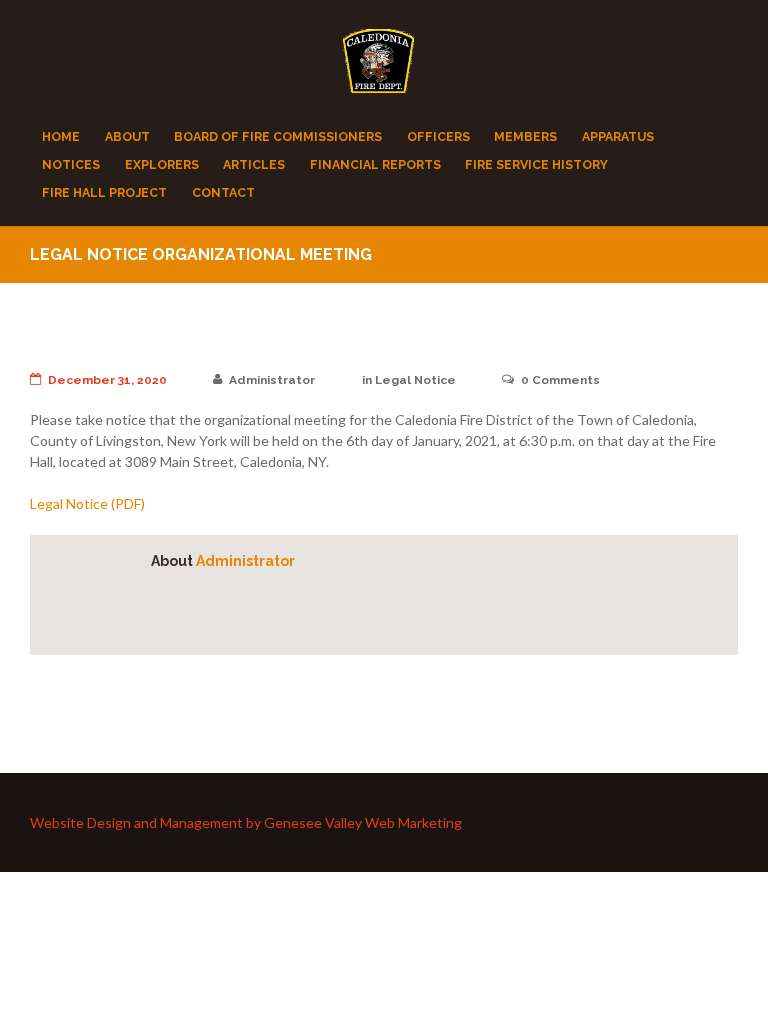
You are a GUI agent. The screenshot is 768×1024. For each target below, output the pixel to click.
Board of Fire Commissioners (278, 136)
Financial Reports (375, 164)
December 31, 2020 (107, 380)
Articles (254, 164)
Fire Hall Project (104, 192)
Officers (438, 136)
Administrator (272, 380)
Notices (71, 164)
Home (61, 136)
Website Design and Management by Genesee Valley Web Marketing (246, 822)
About (127, 136)
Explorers (162, 164)
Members (525, 136)
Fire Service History (536, 164)
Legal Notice (415, 380)
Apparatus (618, 136)
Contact (223, 192)
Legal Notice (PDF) (87, 503)
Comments (560, 380)
